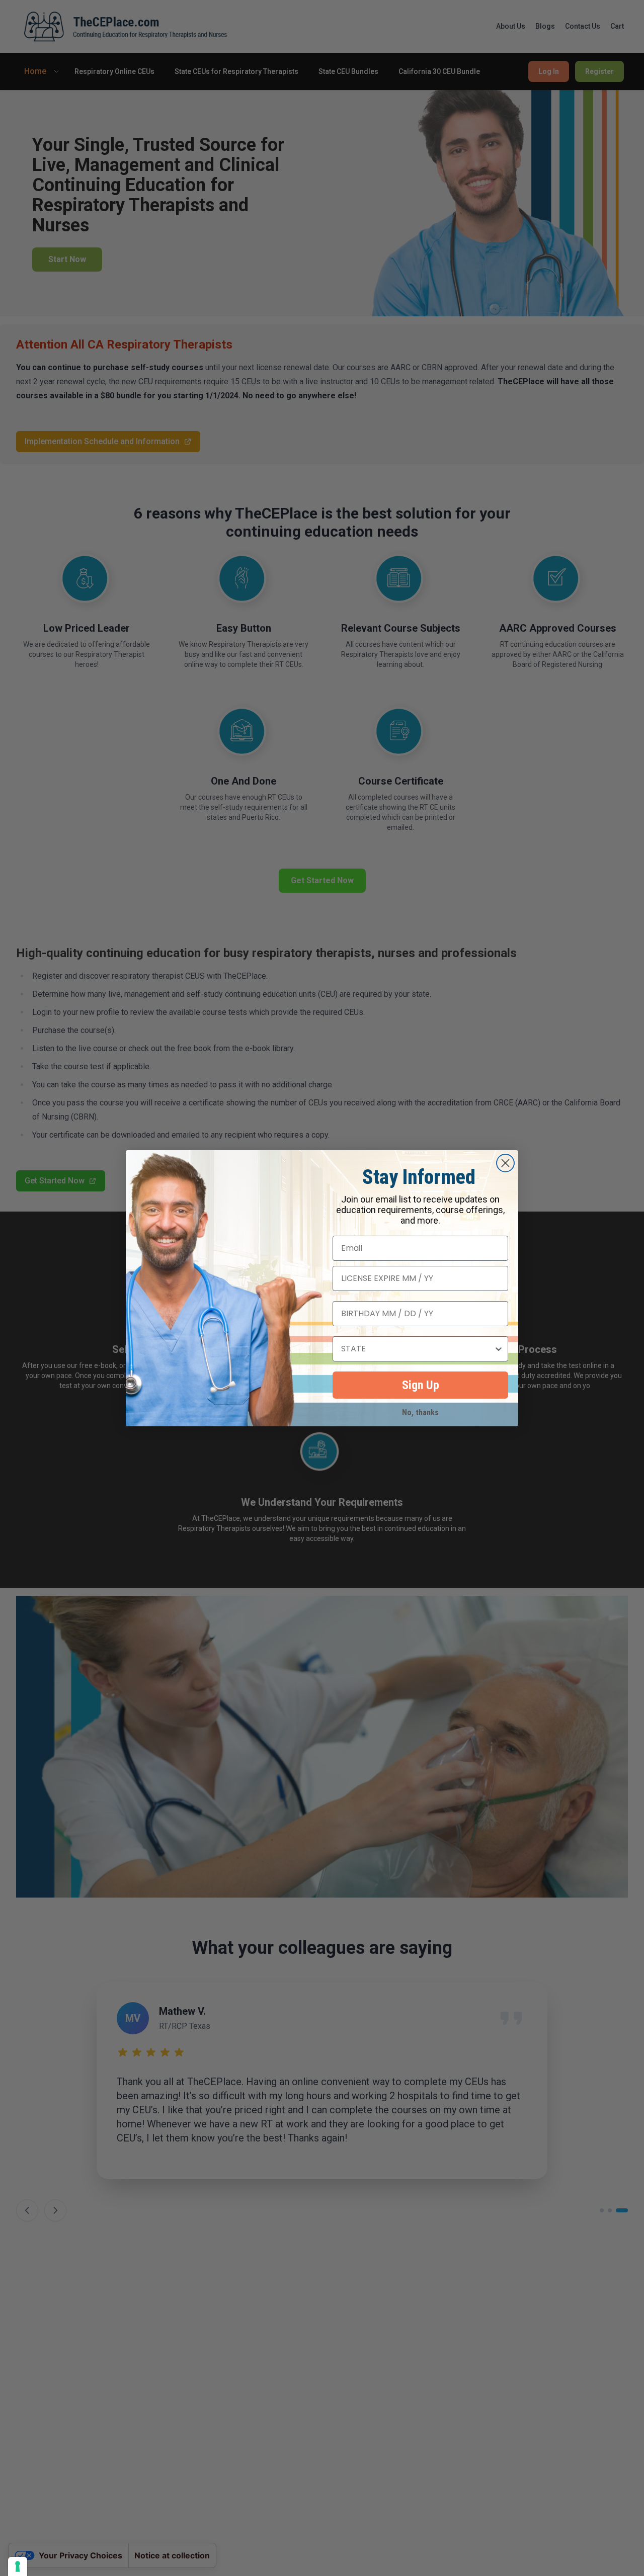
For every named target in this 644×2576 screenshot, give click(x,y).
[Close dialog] (505, 1163)
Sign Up (421, 1385)
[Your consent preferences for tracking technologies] (18, 2566)
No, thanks (420, 1410)
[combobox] (417, 1349)
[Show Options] (499, 1349)
